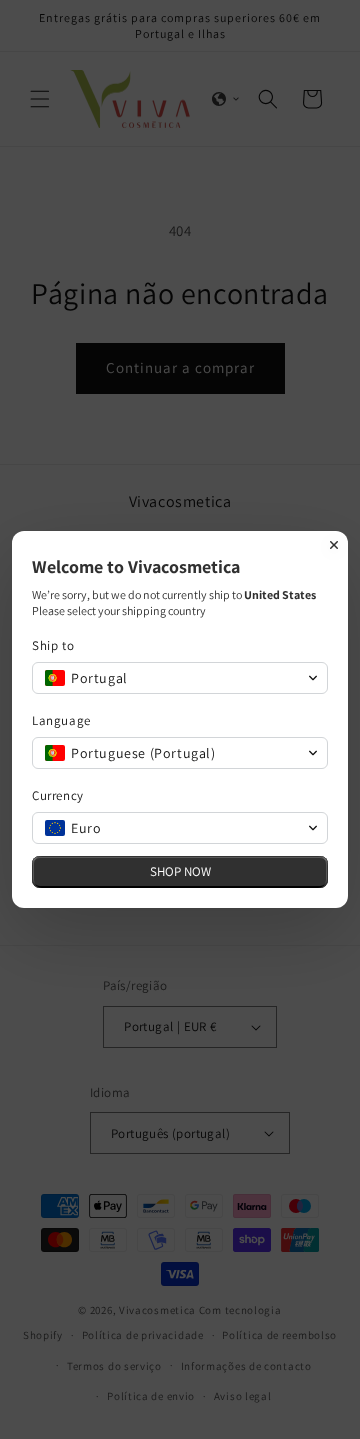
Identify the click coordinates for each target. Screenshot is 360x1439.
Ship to (53, 645)
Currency (58, 795)
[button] (180, 678)
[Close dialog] (334, 545)
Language (61, 720)
